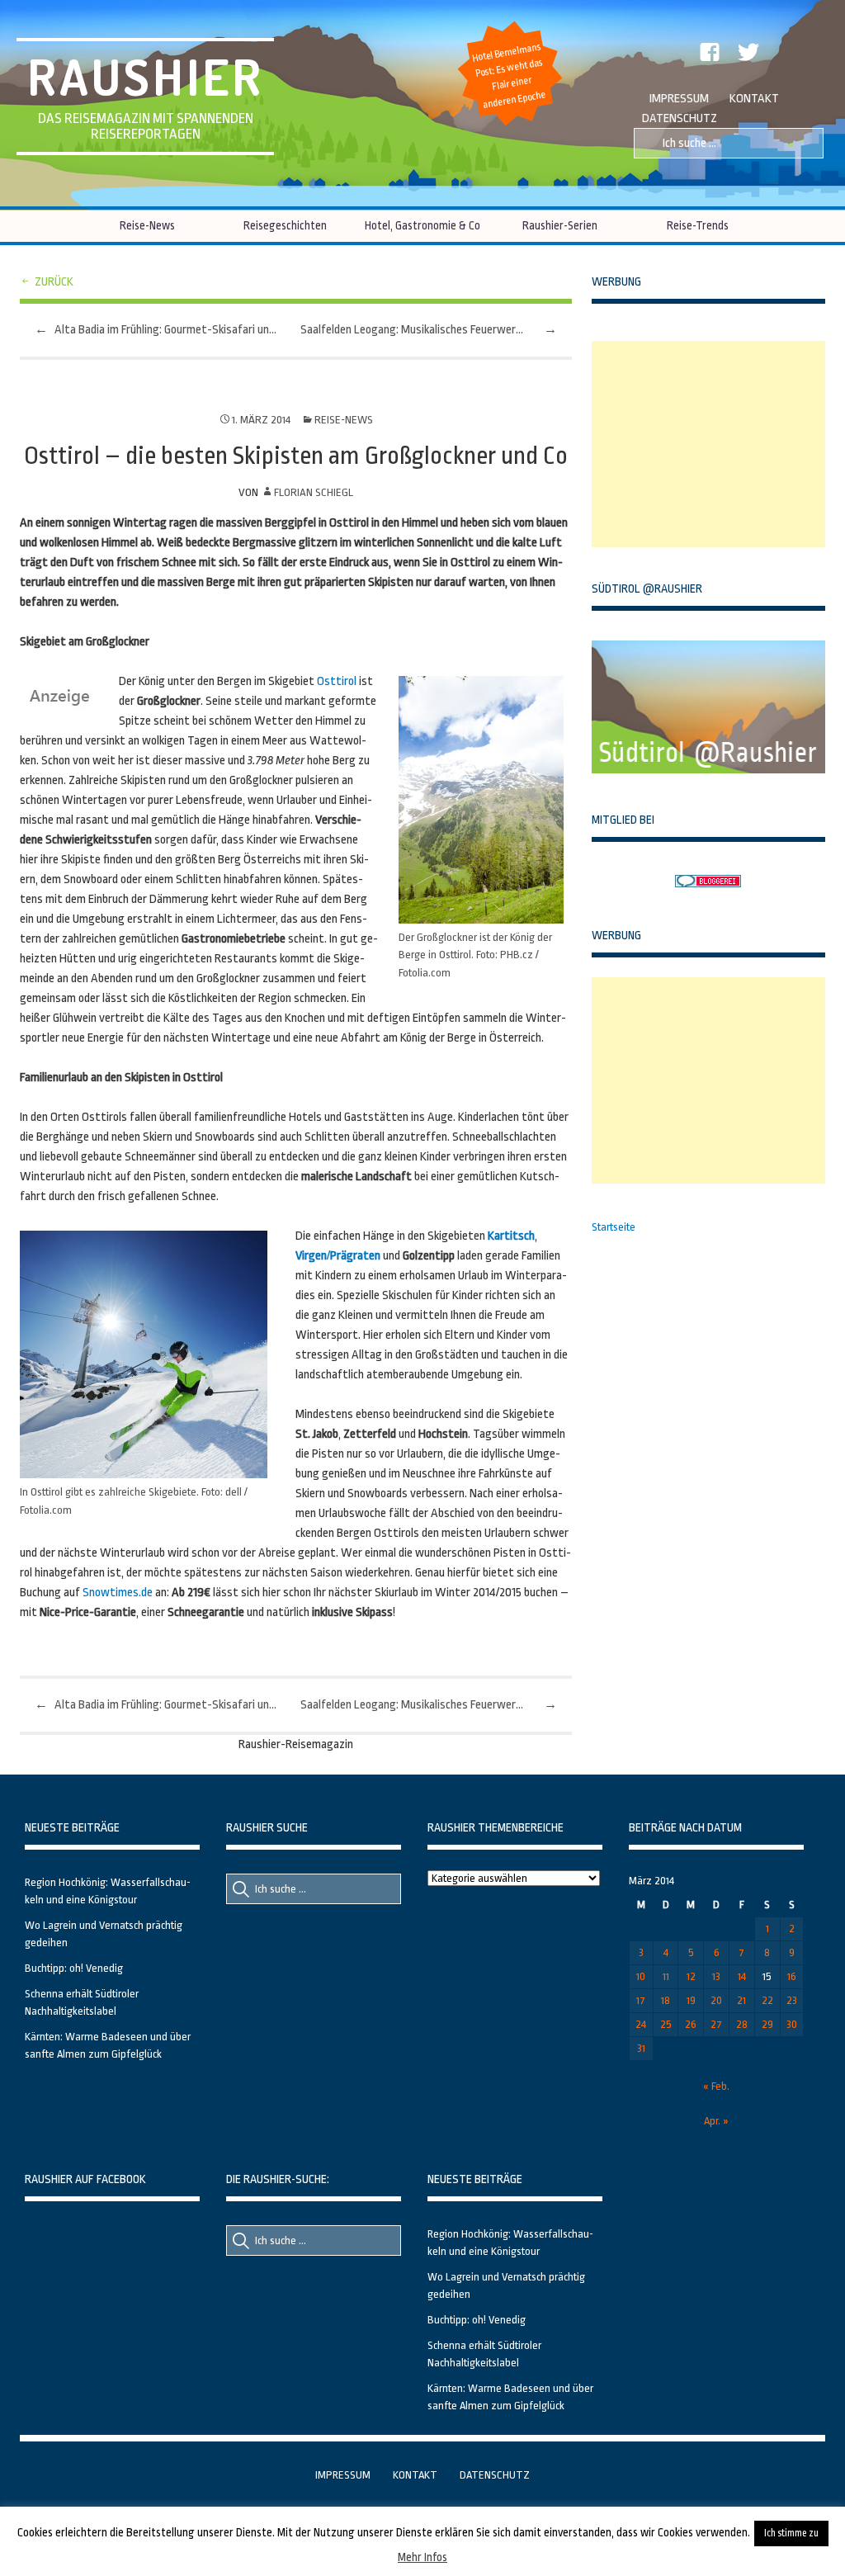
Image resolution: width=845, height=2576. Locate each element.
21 (741, 2000)
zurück (54, 282)
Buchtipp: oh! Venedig (74, 1968)
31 (641, 2048)
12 (691, 1976)
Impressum (679, 99)
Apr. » (716, 2121)
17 (641, 2000)
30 (792, 2024)
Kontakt (754, 99)
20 (716, 2000)
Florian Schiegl (314, 492)
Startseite (614, 1227)
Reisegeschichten (285, 225)
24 (641, 2024)
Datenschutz (680, 118)
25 (666, 2024)
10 (641, 1976)
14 (742, 1976)
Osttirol (337, 681)
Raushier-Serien (560, 225)
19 (691, 2000)
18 (666, 2000)
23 (792, 2000)
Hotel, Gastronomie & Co (422, 225)
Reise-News (147, 225)
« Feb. (716, 2086)
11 (666, 1976)
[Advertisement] (715, 444)
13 (716, 1976)
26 (691, 2024)
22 (767, 2000)
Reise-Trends (698, 225)
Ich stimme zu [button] (791, 2533)
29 (767, 2024)
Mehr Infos (422, 2557)
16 (792, 1976)
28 (742, 2024)
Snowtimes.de (118, 1593)
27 (716, 2024)
